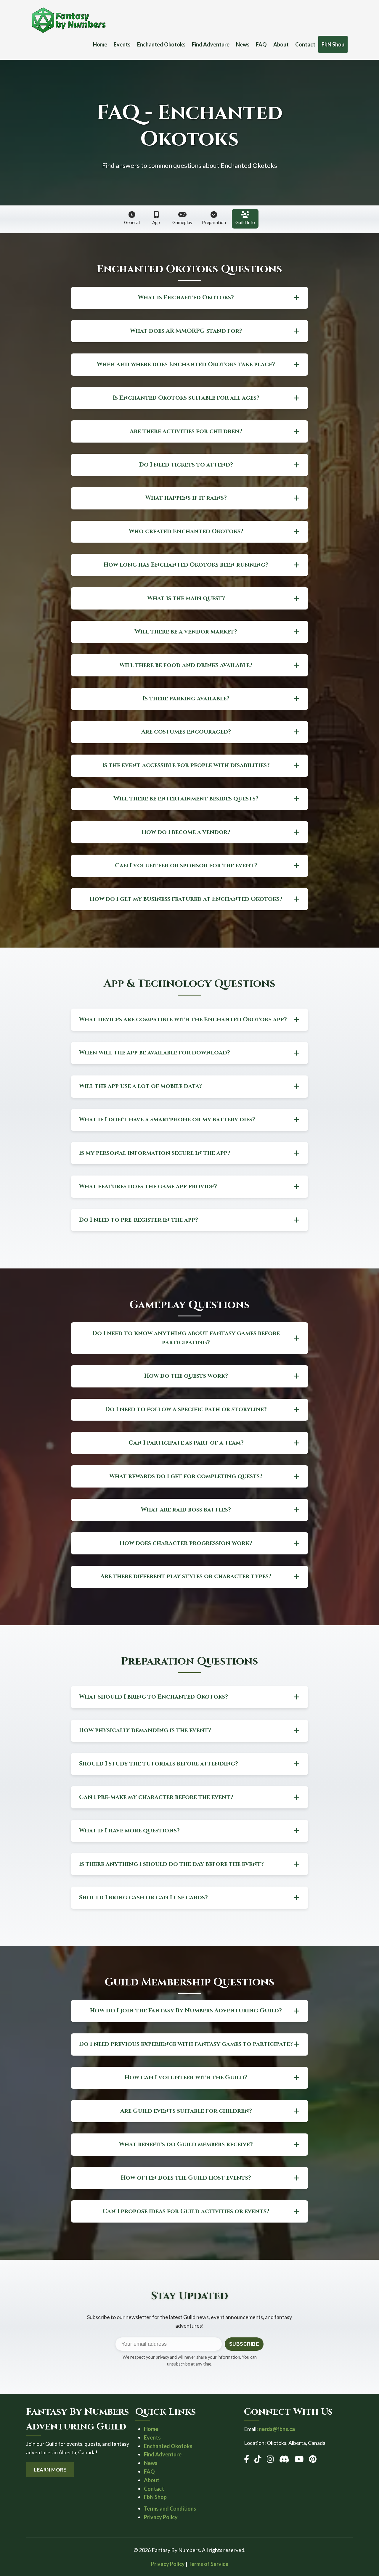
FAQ (261, 44)
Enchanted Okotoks (161, 44)
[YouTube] (299, 2459)
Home (100, 44)
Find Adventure (211, 44)
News (243, 44)
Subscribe (244, 2344)
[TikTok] (258, 2459)
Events (122, 44)
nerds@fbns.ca (277, 2429)
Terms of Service (208, 2564)
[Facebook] (246, 2459)
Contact (305, 44)
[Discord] (284, 2459)
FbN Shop (333, 44)
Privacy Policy (161, 2517)
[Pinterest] (313, 2459)
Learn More (50, 2470)
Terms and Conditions (170, 2509)
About (281, 44)
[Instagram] (270, 2459)
